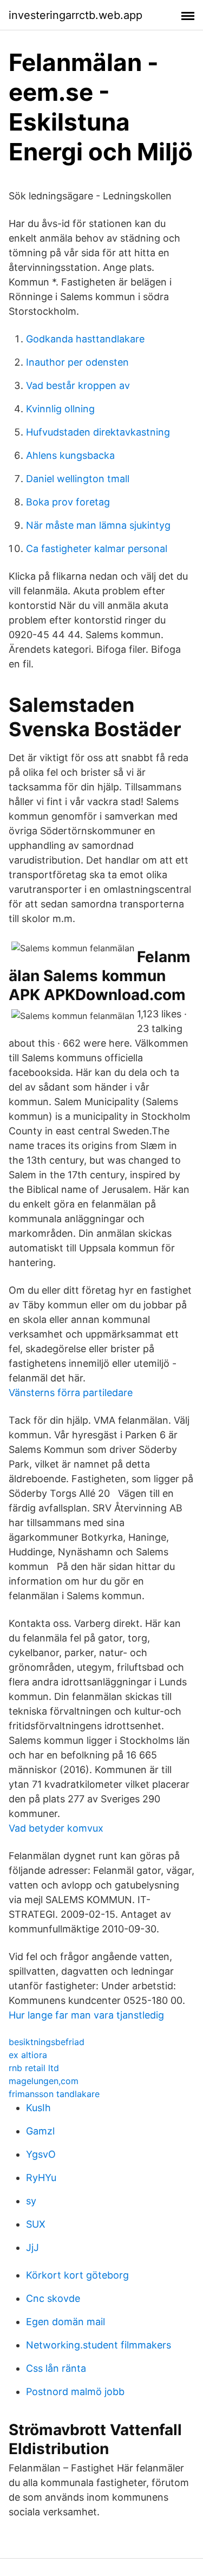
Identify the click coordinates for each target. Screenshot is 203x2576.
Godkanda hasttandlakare (85, 339)
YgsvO (41, 2154)
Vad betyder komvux (56, 1828)
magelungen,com (44, 2081)
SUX (36, 2224)
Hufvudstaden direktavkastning (98, 432)
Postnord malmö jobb (75, 2392)
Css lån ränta (56, 2368)
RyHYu (41, 2178)
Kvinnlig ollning (60, 409)
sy (31, 2201)
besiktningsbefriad (47, 2042)
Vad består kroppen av (78, 385)
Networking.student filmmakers (99, 2345)
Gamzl (40, 2131)
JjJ (32, 2247)
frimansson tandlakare (54, 2094)
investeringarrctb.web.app (76, 15)
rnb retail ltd (34, 2068)
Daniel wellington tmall (78, 479)
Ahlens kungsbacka (70, 455)
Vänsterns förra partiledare (71, 1393)
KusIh (38, 2108)
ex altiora (28, 2055)
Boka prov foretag (68, 502)
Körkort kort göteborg (77, 2275)
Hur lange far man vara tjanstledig (86, 2015)
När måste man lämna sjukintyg (98, 525)
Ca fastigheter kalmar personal (97, 549)
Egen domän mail (66, 2322)
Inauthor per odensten (77, 362)
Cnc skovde (53, 2298)
